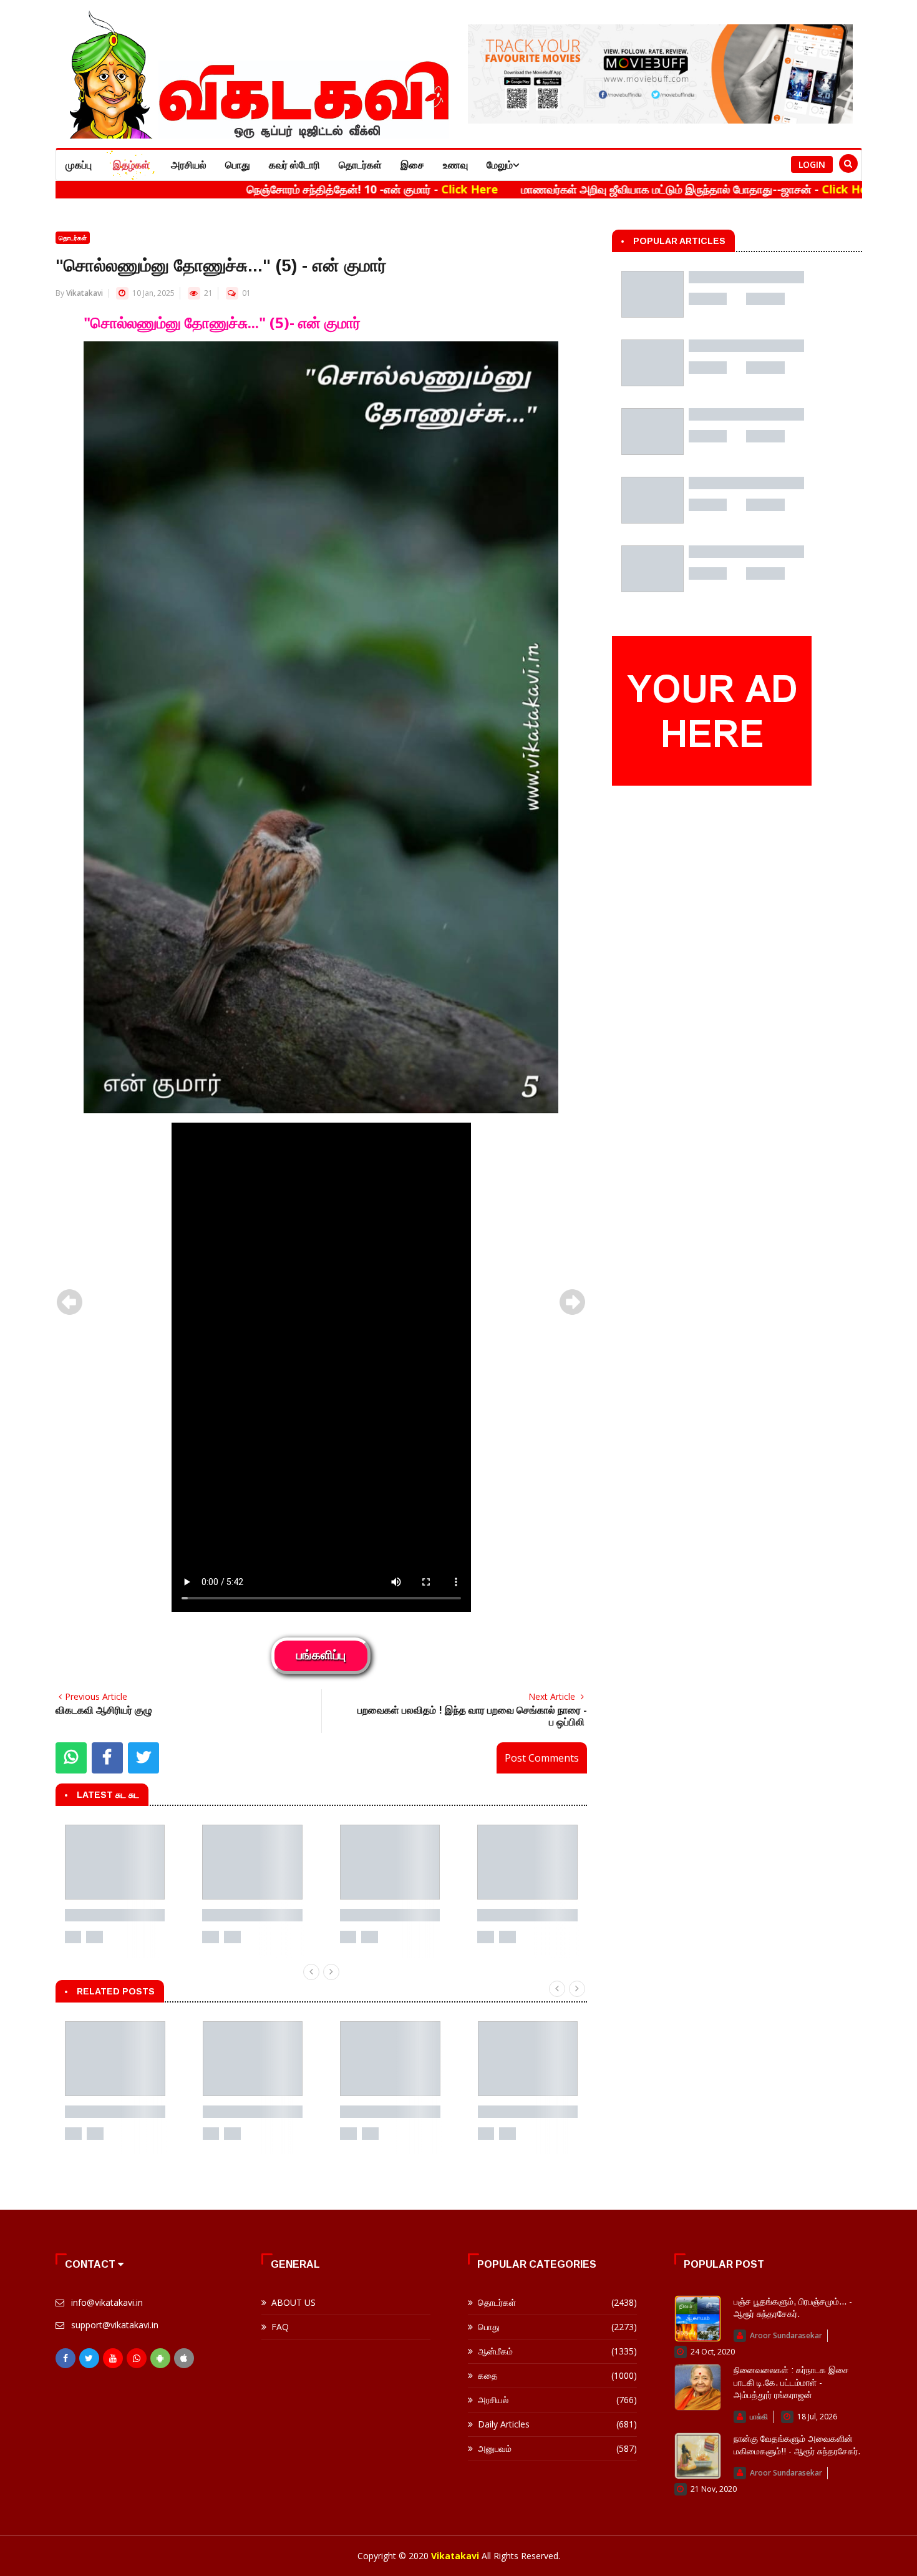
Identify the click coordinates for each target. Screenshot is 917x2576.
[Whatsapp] (137, 2358)
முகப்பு (79, 165)
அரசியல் (189, 165)
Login (812, 164)
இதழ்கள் (131, 165)
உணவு (455, 165)
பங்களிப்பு (321, 1656)
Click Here (380, 189)
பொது (238, 165)
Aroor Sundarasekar (786, 2335)
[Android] (160, 2358)
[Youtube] (113, 2358)
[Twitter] (89, 2358)
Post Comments (542, 1758)
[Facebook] (65, 2358)
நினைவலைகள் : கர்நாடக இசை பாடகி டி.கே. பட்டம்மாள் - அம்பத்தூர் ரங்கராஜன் (791, 2383)
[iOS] (184, 2358)
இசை (412, 165)
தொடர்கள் (360, 165)
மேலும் (500, 165)
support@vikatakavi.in (115, 2325)
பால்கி (759, 2417)
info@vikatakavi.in (107, 2302)
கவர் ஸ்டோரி (294, 165)
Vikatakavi (85, 293)
